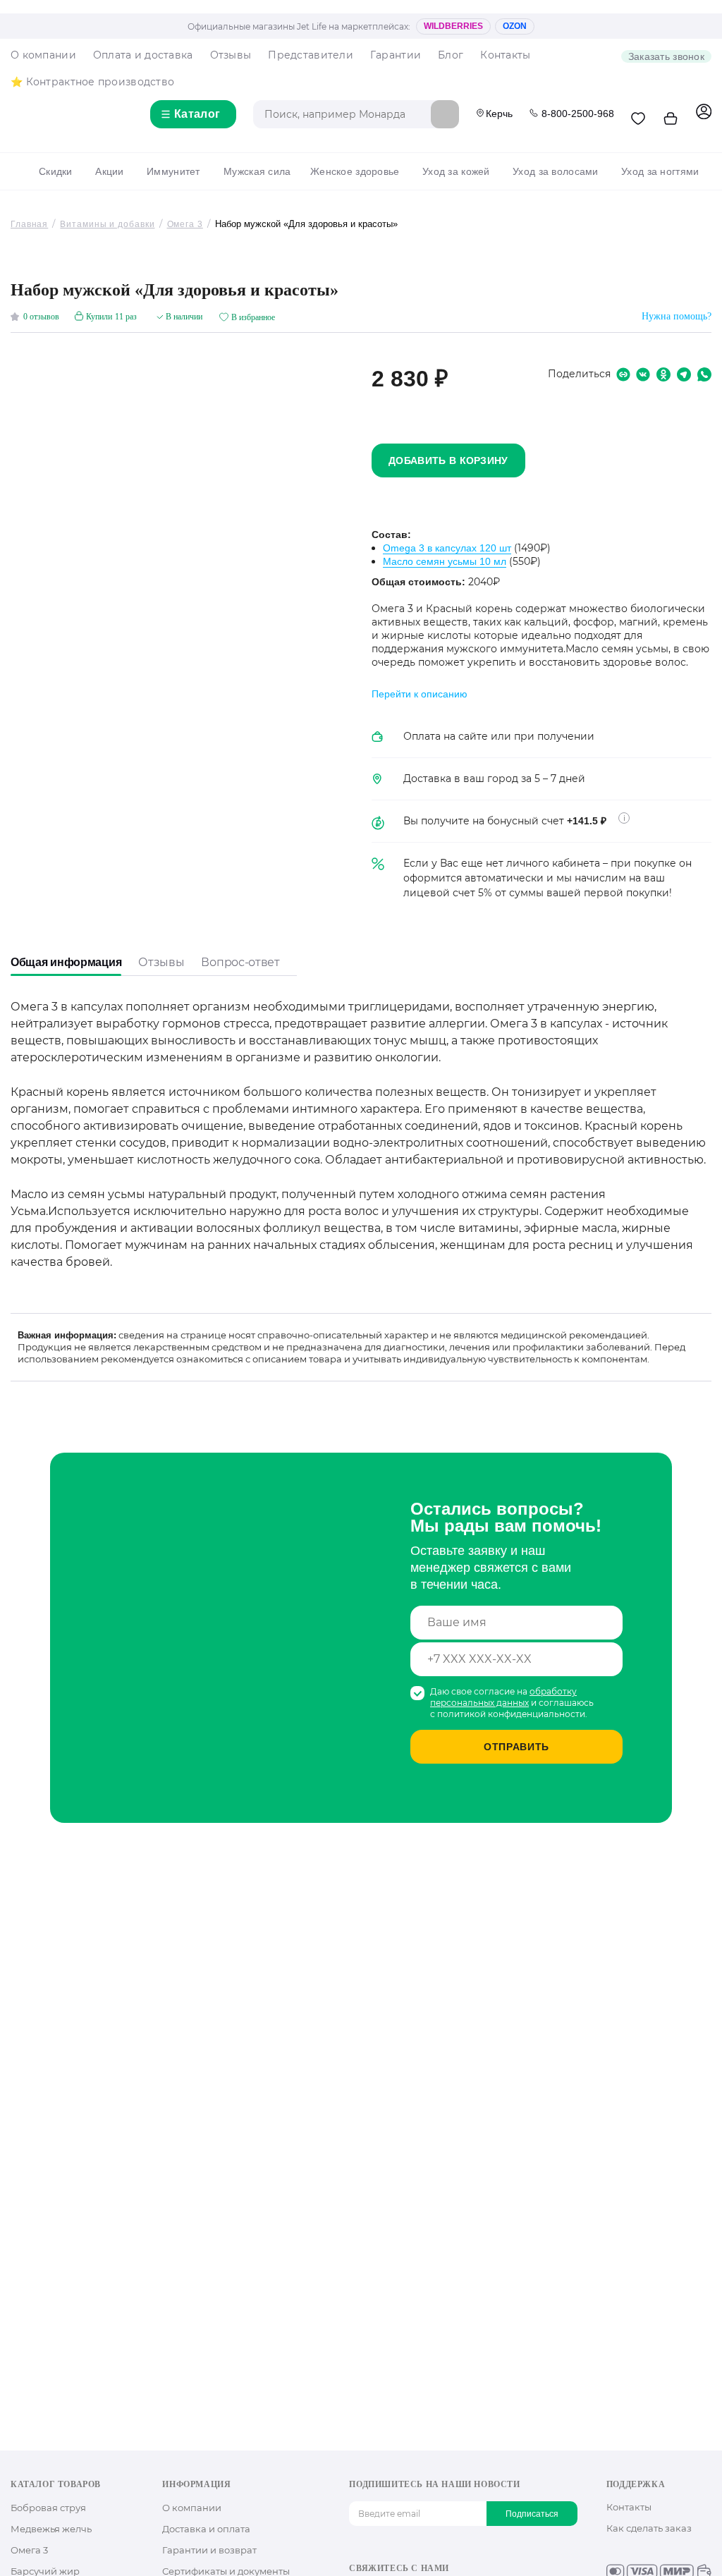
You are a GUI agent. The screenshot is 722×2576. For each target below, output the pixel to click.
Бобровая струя (48, 2508)
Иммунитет (173, 171)
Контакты (505, 55)
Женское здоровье (355, 171)
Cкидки (56, 171)
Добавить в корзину (448, 460)
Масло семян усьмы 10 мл (445, 561)
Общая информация (66, 962)
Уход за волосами (555, 171)
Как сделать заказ (649, 2528)
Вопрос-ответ (240, 962)
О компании (43, 55)
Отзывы (231, 55)
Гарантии (396, 55)
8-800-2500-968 (578, 114)
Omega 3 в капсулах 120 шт (447, 548)
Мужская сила (257, 171)
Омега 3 (29, 2550)
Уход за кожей (456, 171)
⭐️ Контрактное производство (92, 82)
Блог (451, 55)
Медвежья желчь (51, 2529)
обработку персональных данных (503, 1697)
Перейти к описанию (420, 694)
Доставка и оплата (206, 2529)
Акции (109, 171)
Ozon (515, 26)
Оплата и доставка (143, 55)
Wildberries (453, 26)
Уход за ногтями (660, 171)
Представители (311, 55)
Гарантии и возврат (209, 2550)
